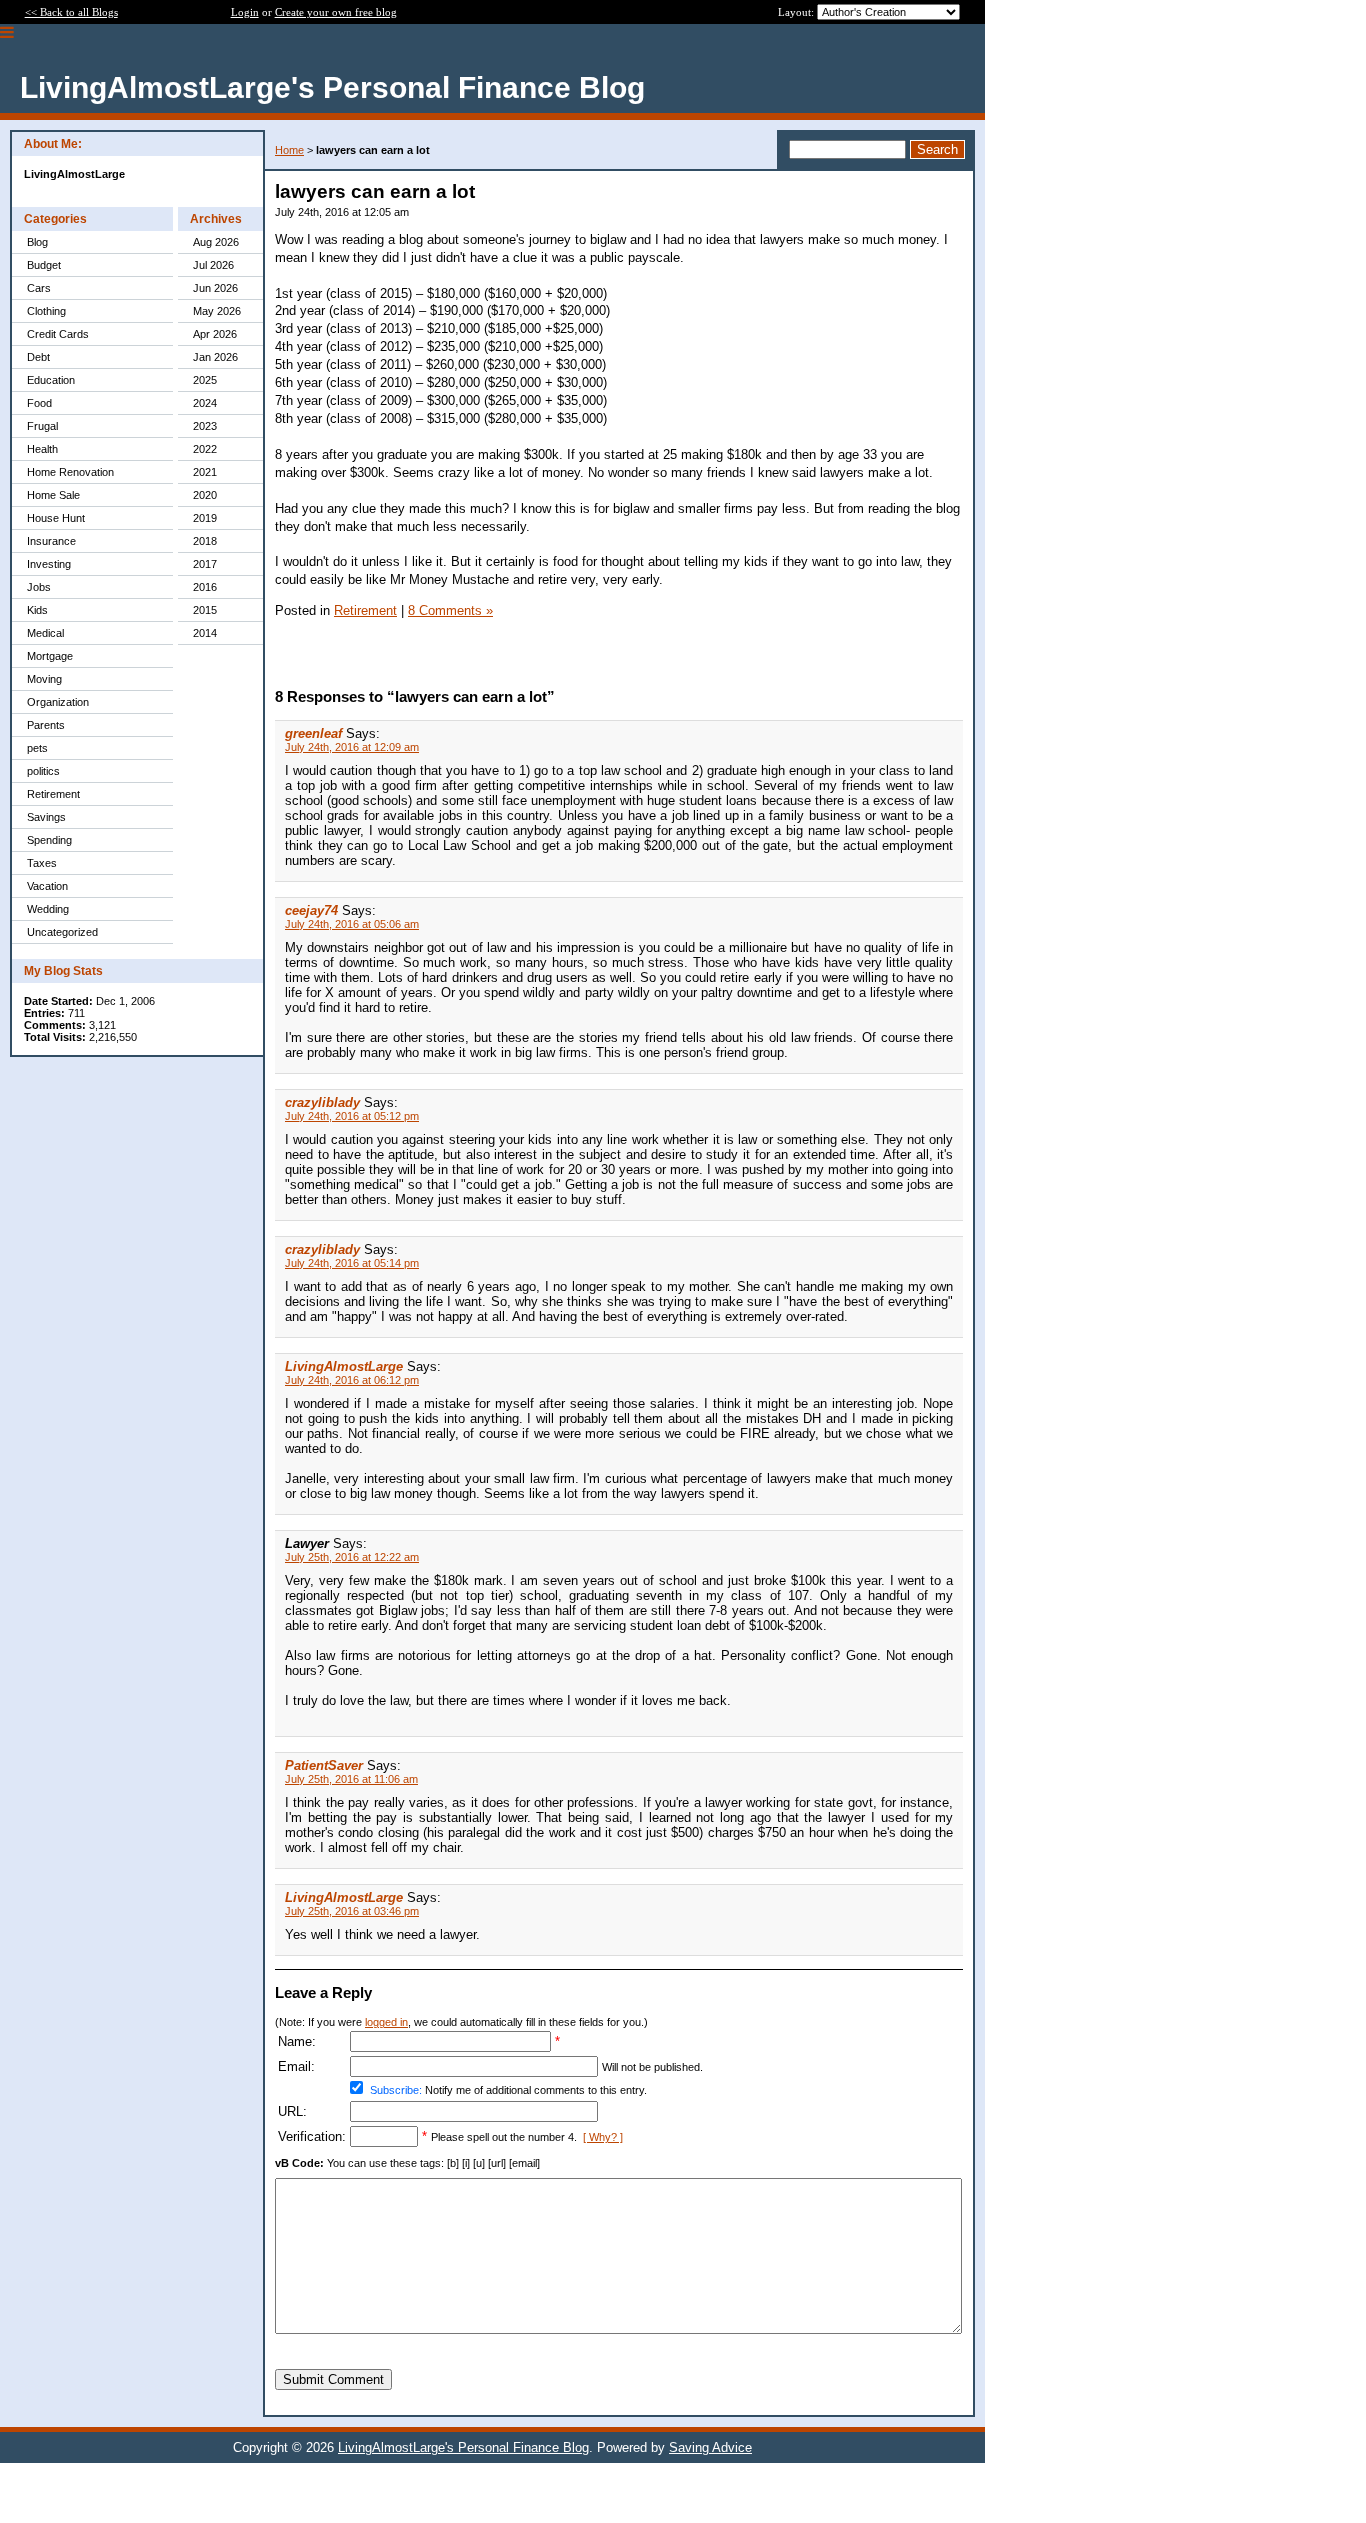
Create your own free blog (336, 12)
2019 (205, 518)
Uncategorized (62, 932)
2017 (205, 564)
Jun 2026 (215, 288)
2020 (205, 495)
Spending (49, 840)
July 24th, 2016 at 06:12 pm (352, 1380)
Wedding (48, 909)
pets (37, 748)
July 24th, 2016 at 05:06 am (352, 924)
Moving (44, 679)
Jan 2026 (215, 357)
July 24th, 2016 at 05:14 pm (352, 1263)
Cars (39, 288)
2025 (205, 380)
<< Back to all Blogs (71, 12)
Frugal (42, 426)
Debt (38, 357)
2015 (205, 610)
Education (51, 380)
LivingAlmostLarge (344, 1366)
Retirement (53, 794)
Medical (45, 633)
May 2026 (217, 311)
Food (39, 403)
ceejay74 (311, 910)
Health (42, 449)
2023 (205, 426)
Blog (37, 242)
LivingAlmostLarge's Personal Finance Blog (463, 2447)
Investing (49, 564)
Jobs (39, 587)
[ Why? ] (603, 2137)
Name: (297, 2041)
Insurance (51, 541)
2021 (205, 472)
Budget (44, 265)
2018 (205, 541)
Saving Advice (710, 2447)
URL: (292, 2111)
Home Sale (53, 495)
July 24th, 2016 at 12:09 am (352, 747)
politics (43, 771)
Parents (46, 725)
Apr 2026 (215, 334)
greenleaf (313, 733)
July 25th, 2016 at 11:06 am (351, 1779)
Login (245, 12)
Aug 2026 (216, 242)
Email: (296, 2066)
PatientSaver (324, 1765)
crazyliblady (322, 1102)
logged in (386, 2022)
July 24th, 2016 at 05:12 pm (352, 1116)
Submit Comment (333, 2379)
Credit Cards (58, 334)
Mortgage (50, 656)
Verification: (312, 2136)
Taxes (42, 863)
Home (289, 150)
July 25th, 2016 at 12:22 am (352, 1557)
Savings (46, 817)
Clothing (46, 311)
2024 (205, 403)
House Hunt (56, 518)
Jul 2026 (213, 265)
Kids (37, 610)
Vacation (47, 886)
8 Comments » (450, 610)
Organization (58, 702)
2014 (205, 633)
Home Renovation (70, 472)
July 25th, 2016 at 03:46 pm (352, 1911)
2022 (205, 449)
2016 (205, 587)
